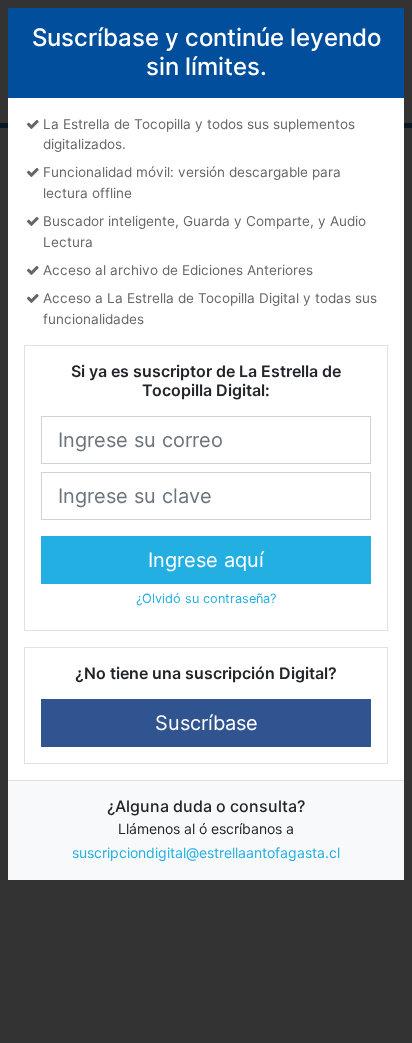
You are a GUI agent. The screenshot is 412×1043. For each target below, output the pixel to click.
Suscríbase (206, 723)
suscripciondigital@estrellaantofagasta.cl (206, 852)
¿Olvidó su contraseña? (206, 598)
